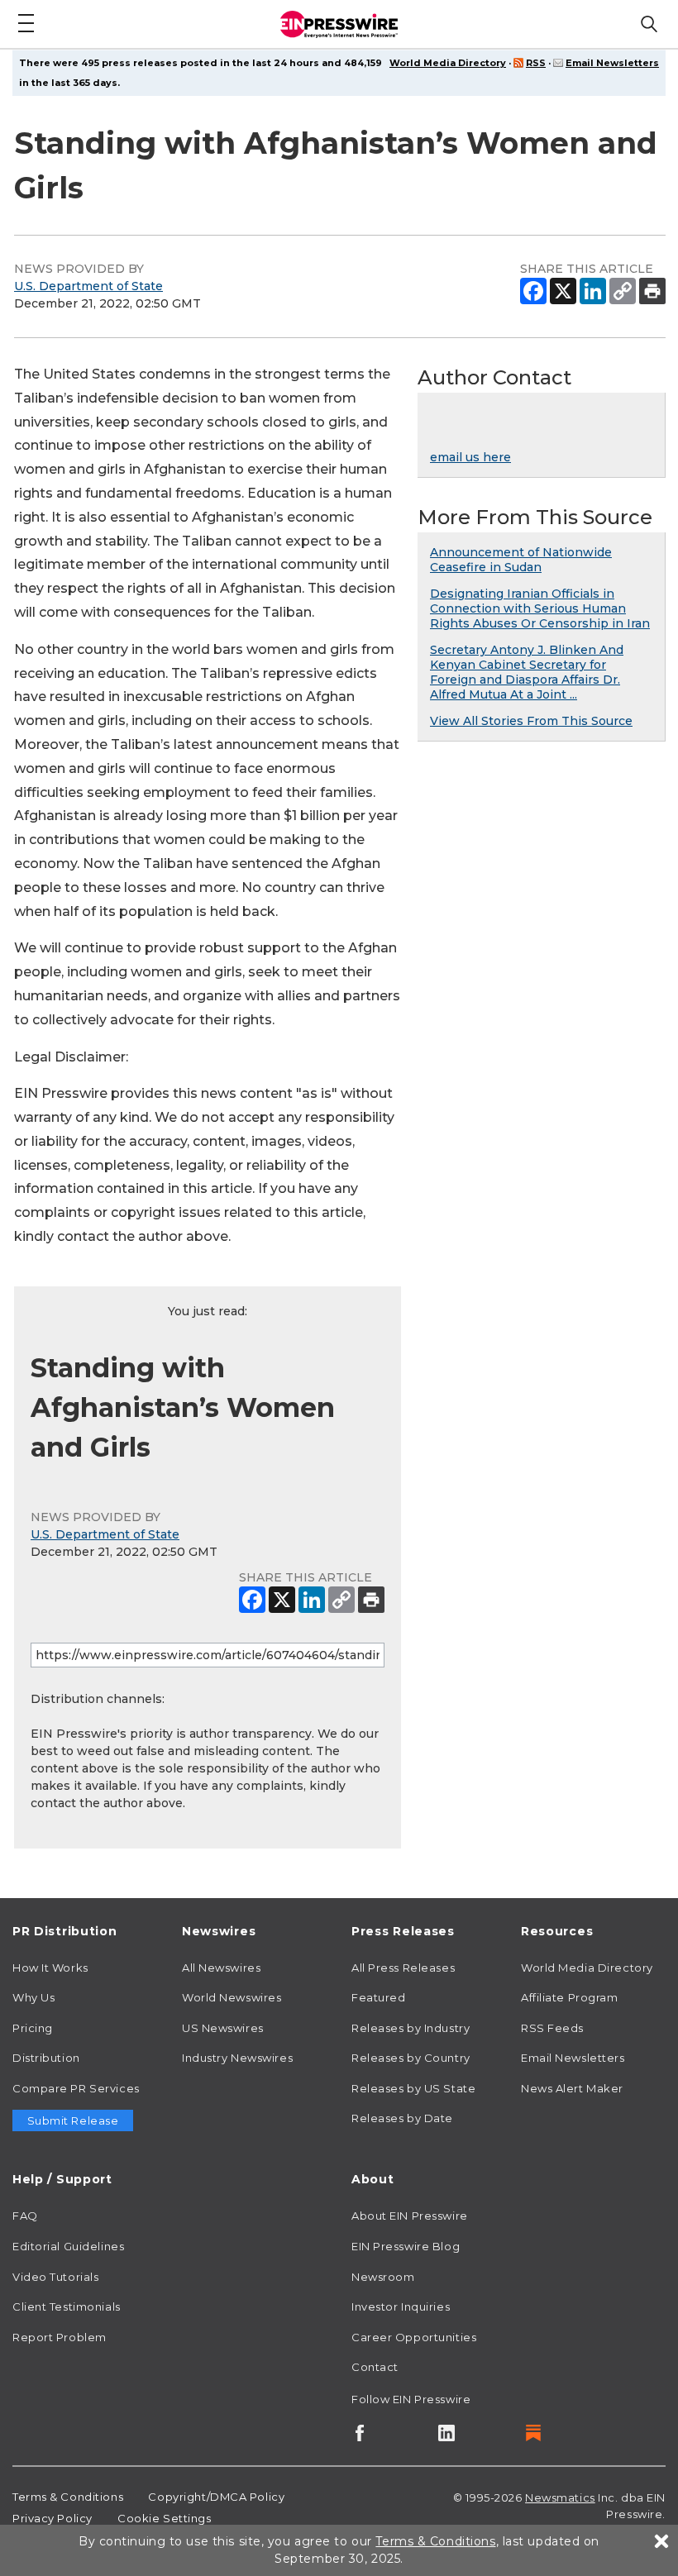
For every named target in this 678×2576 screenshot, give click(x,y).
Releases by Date (402, 2118)
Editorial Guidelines (68, 2246)
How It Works (50, 1968)
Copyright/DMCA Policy (216, 2497)
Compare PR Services (76, 2088)
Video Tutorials (55, 2277)
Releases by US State (413, 2088)
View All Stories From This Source (531, 721)
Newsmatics (560, 2497)
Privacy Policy (53, 2518)
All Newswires (221, 1968)
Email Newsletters (612, 63)
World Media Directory (448, 63)
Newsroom (383, 2277)
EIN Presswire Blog (406, 2246)
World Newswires (232, 1997)
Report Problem (60, 2337)
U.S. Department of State (88, 286)
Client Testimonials (67, 2306)
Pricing (33, 2028)
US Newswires (223, 2028)
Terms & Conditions (68, 2497)
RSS (536, 63)
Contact (375, 2367)
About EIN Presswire (410, 2216)
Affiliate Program (570, 1997)
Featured (378, 1997)
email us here (470, 457)
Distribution (46, 2058)
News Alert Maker (572, 2088)
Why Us (33, 1997)
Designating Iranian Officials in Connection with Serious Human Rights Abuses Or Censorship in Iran (540, 608)
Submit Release (73, 2120)
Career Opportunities (414, 2337)
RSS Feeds (552, 2028)
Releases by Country (411, 2058)
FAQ (25, 2216)
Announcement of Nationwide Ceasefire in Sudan (521, 560)
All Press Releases (403, 1968)
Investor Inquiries (401, 2306)
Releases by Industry (411, 2028)
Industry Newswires (237, 2058)
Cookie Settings (164, 2518)
